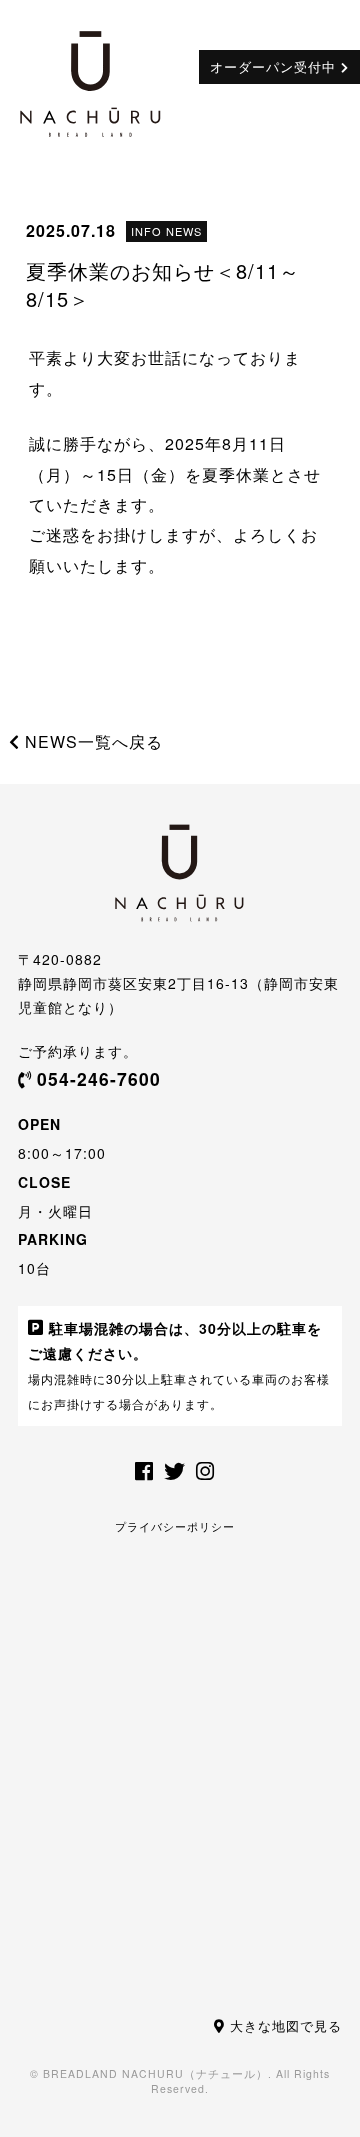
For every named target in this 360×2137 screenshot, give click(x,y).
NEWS (184, 231)
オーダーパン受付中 (273, 66)
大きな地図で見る (286, 2025)
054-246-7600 (99, 1078)
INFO (146, 231)
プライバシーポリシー (175, 1526)
